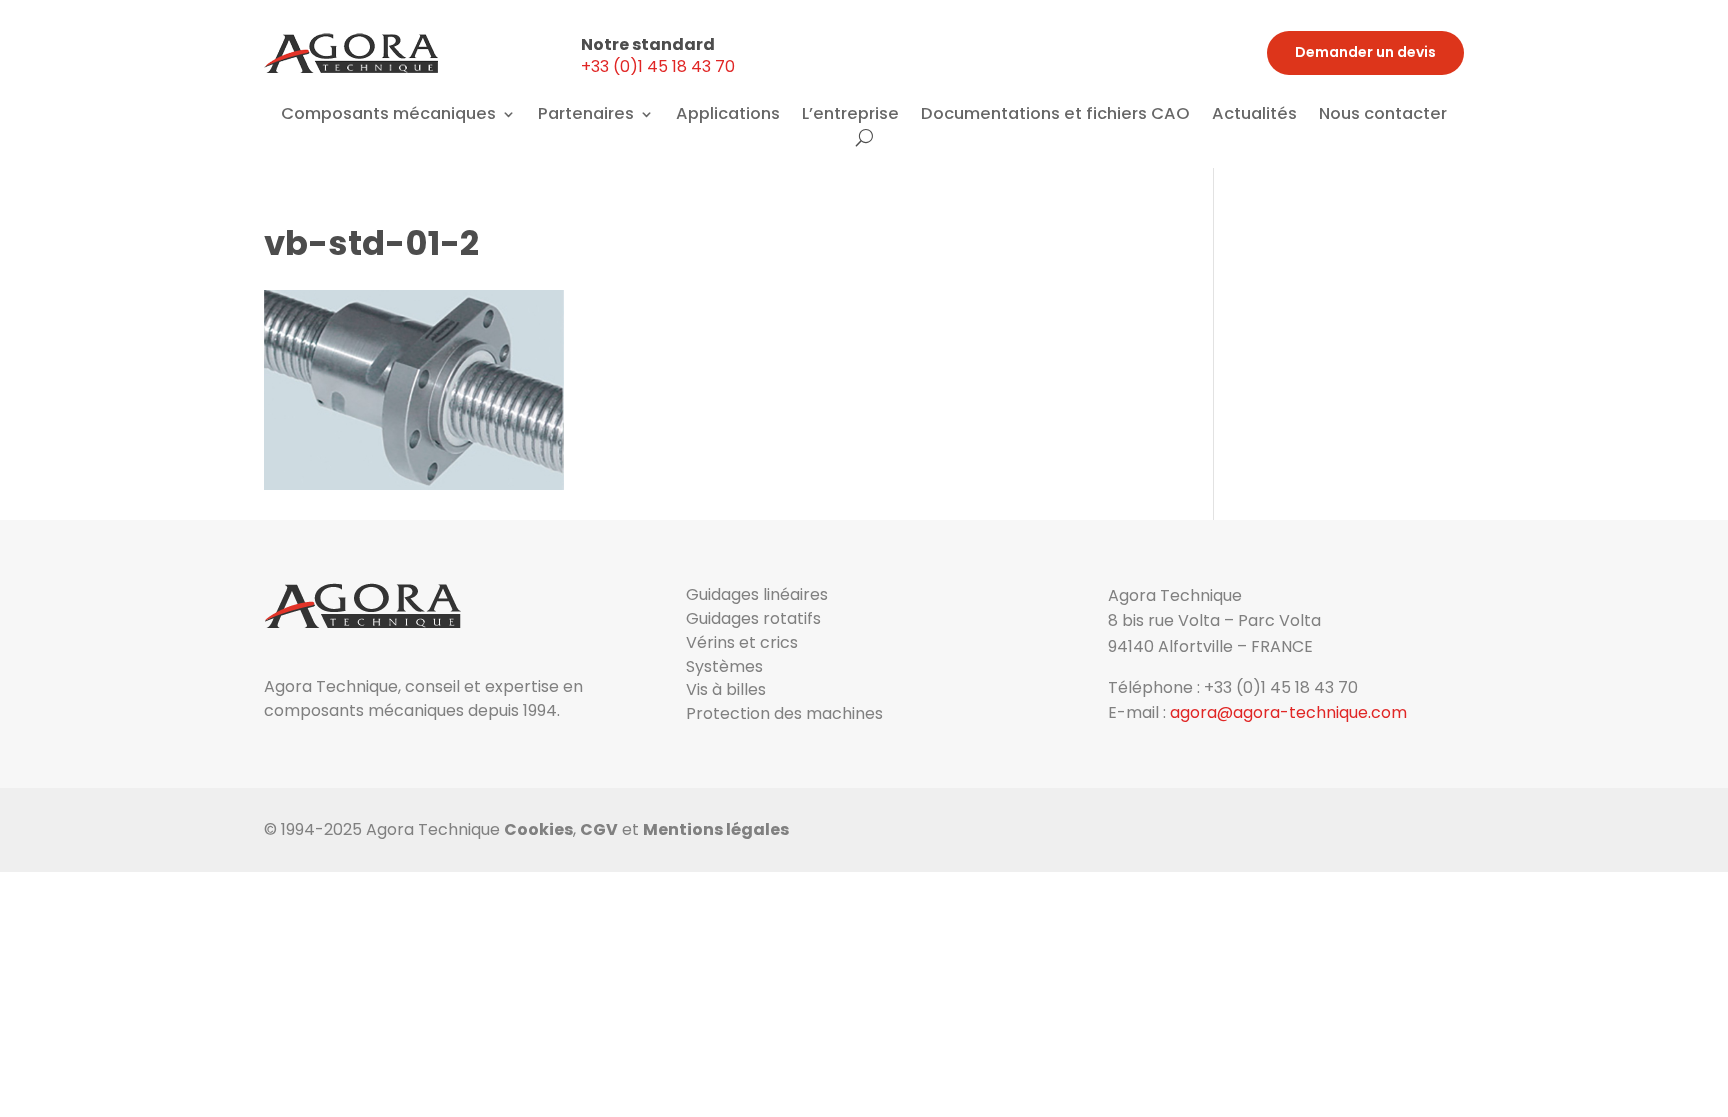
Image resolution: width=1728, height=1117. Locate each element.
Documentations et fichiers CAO (1055, 116)
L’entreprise (850, 116)
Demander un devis (1365, 52)
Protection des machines (784, 713)
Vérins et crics (742, 642)
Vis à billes (726, 689)
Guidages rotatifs (753, 618)
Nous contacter (1383, 116)
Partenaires (586, 116)
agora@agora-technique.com (1288, 712)
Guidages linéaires (757, 594)
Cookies (538, 829)
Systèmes (724, 666)
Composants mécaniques (388, 116)
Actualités (1254, 116)
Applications (728, 116)
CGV (599, 829)
